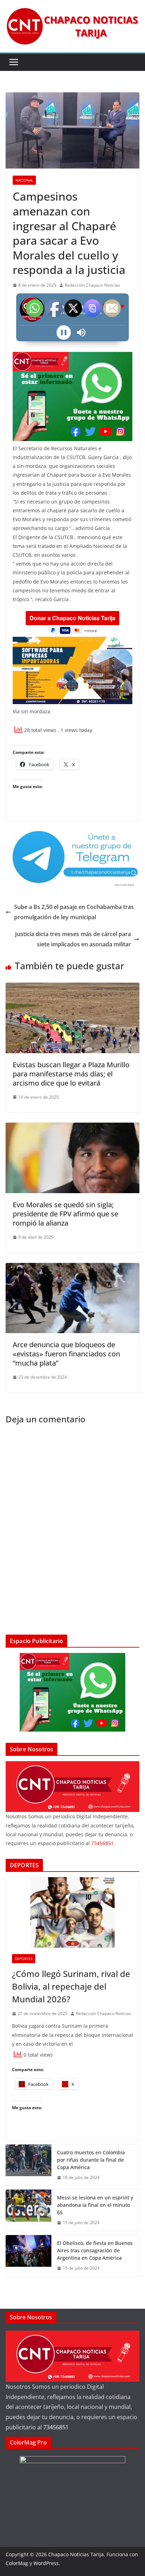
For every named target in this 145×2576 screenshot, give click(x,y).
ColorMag (17, 2563)
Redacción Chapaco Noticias (92, 285)
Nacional (24, 180)
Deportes (24, 1959)
